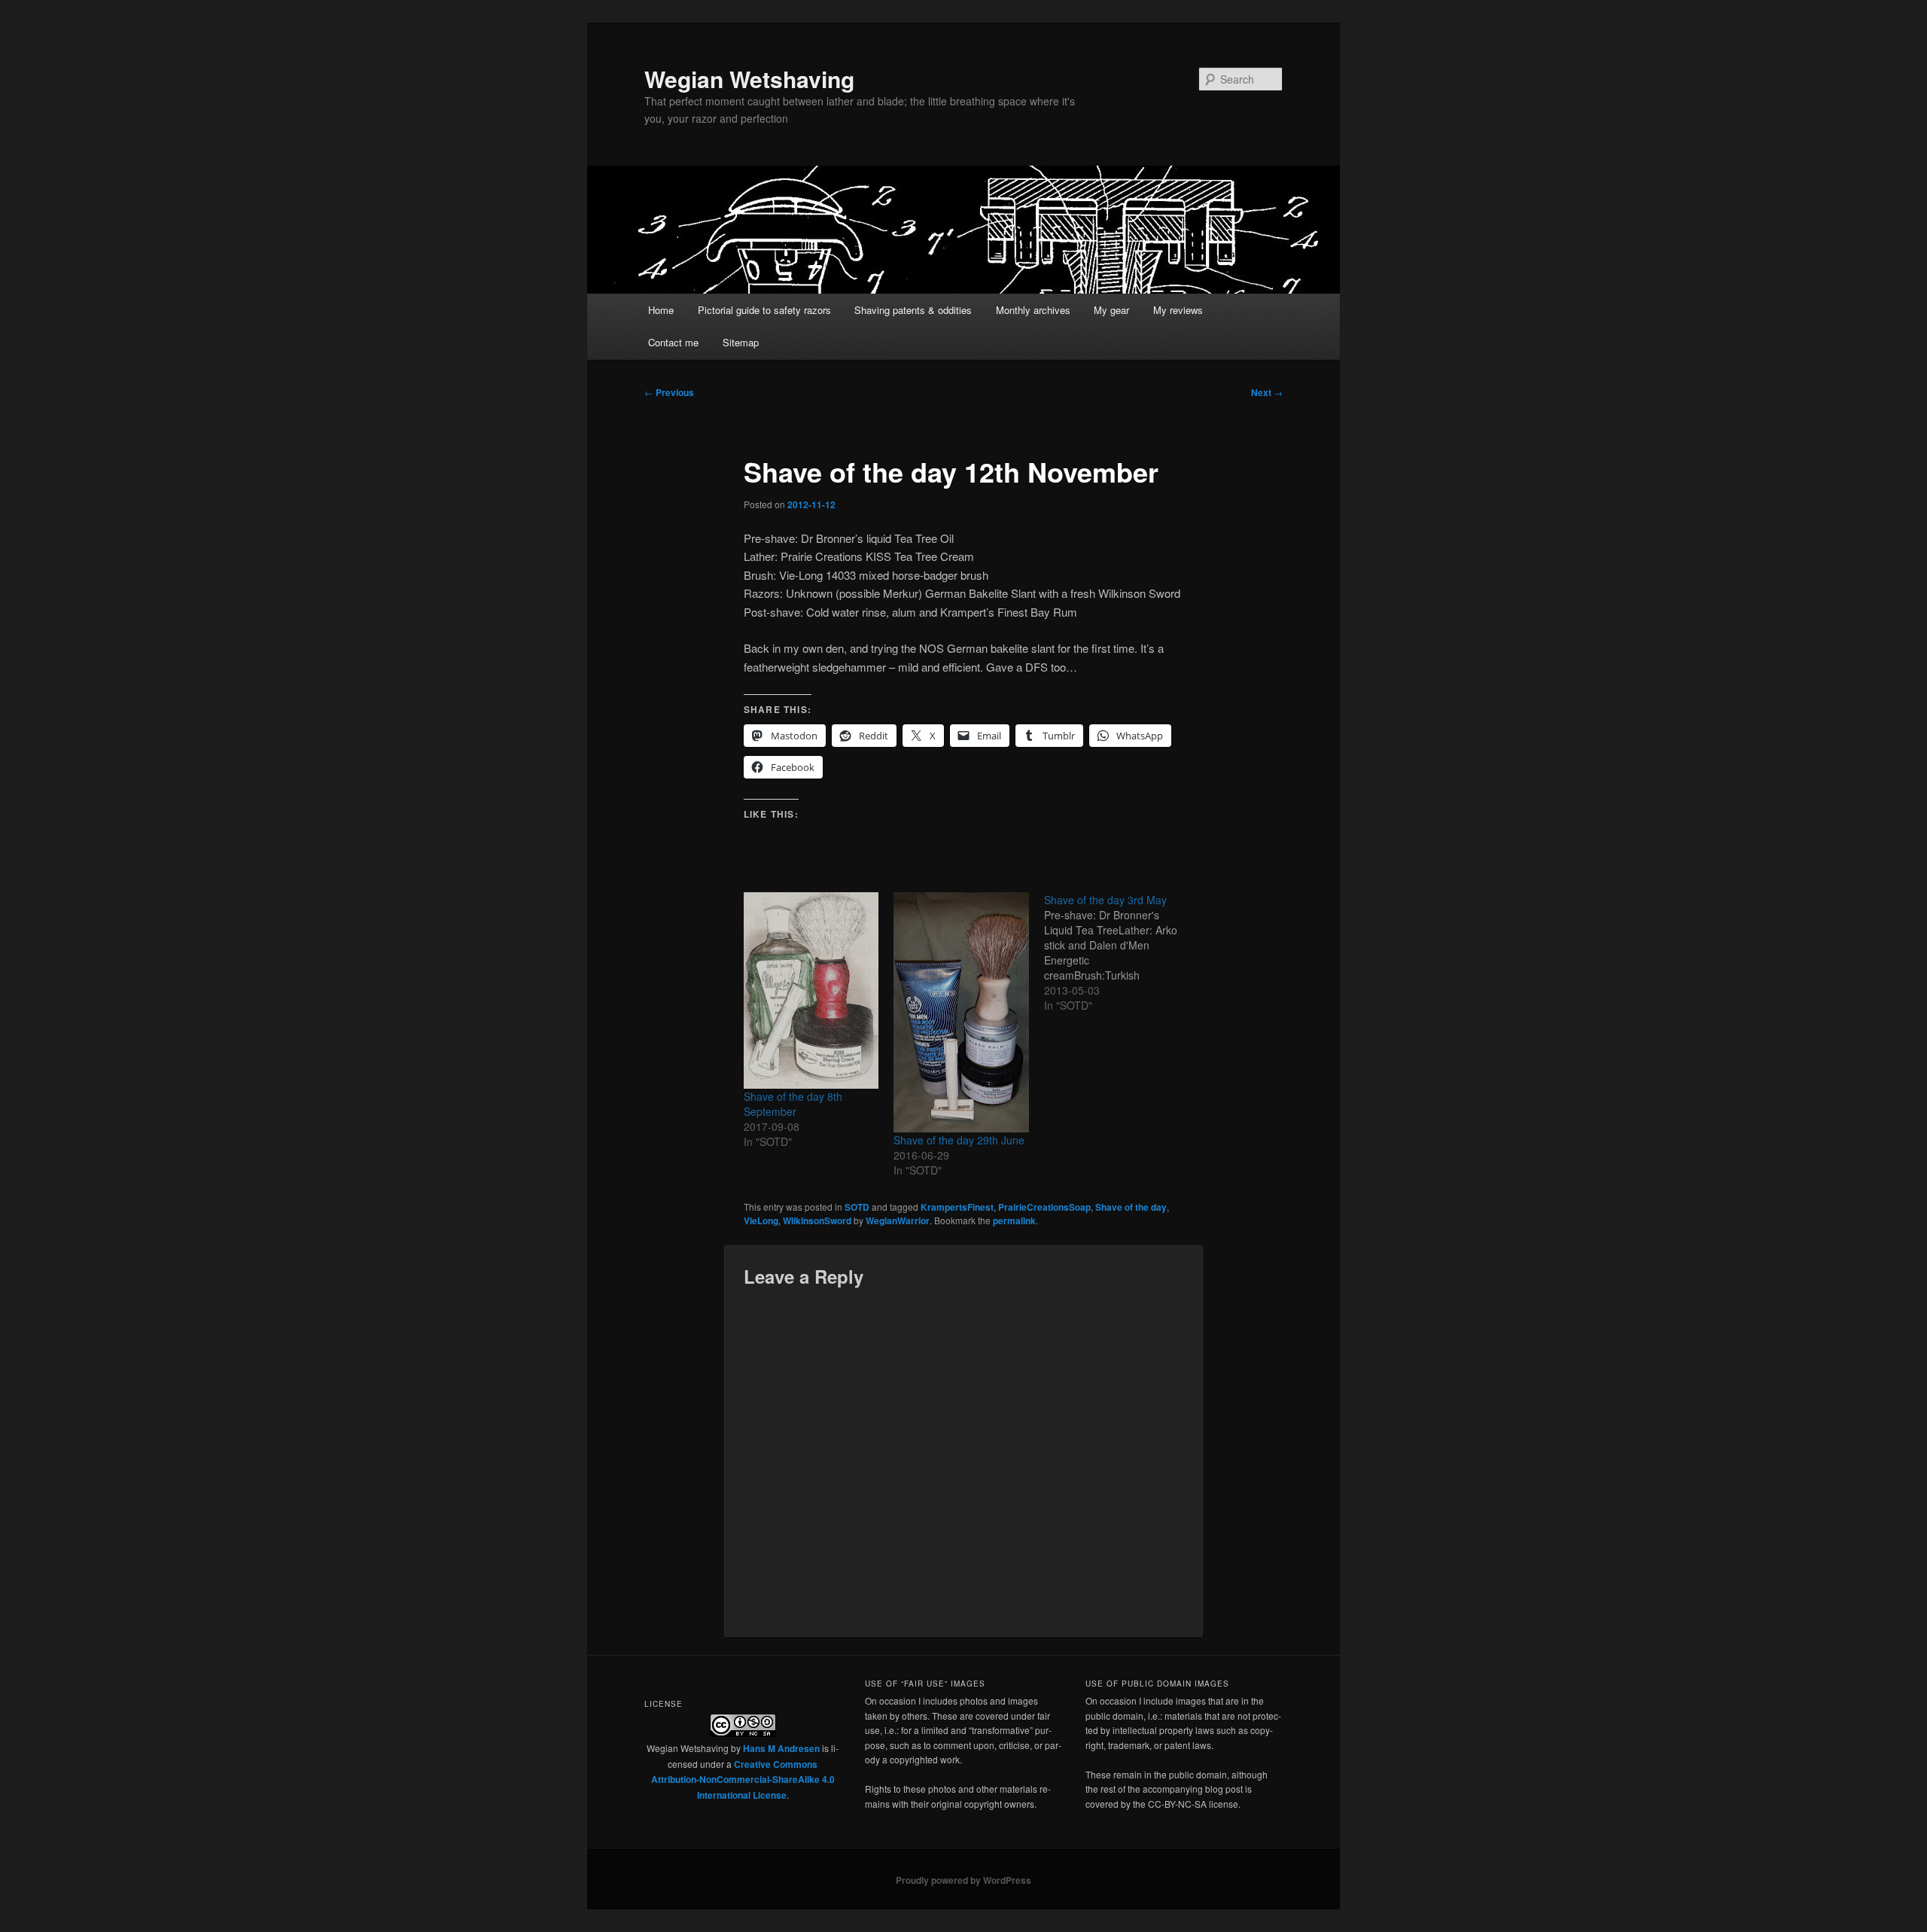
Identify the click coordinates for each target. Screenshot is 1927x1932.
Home (661, 310)
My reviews (1178, 310)
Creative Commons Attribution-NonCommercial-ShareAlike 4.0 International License (743, 1780)
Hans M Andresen (781, 1748)
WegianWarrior (898, 1220)
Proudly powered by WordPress (963, 1880)
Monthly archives (1033, 310)
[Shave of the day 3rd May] (1119, 952)
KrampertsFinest (957, 1207)
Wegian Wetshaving (749, 79)
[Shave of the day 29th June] (961, 1012)
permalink (1014, 1220)
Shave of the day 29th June (959, 1140)
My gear (1111, 310)
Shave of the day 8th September (793, 1104)
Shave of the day (1131, 1207)
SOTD (857, 1207)
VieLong (761, 1220)
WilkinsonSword (817, 1220)
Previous (669, 392)
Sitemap (741, 342)
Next (1267, 392)
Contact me (673, 342)
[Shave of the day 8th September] (811, 990)
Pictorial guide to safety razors (764, 310)
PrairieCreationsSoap (1044, 1207)
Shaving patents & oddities (913, 310)
